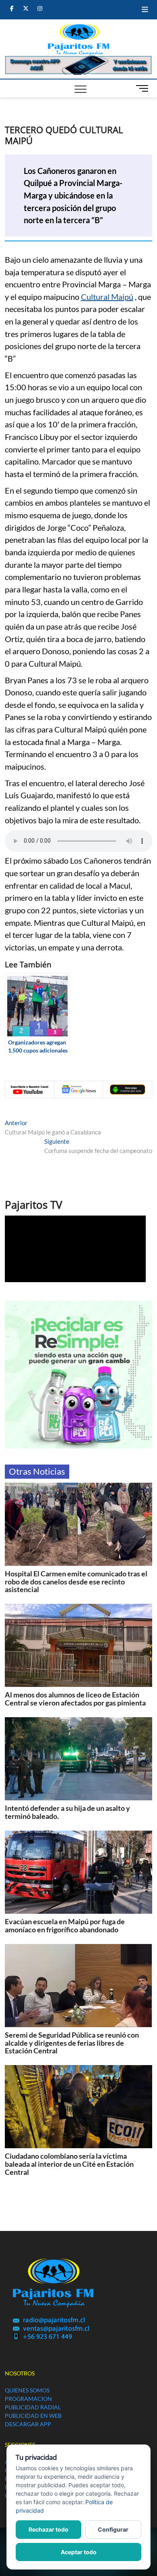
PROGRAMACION (28, 2399)
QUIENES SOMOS (27, 2390)
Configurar (113, 2529)
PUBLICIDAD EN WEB (33, 2416)
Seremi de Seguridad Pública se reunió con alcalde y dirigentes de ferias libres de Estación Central (72, 2043)
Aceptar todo (79, 2552)
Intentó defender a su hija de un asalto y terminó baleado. (67, 1812)
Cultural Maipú (107, 297)
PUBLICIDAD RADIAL (33, 2407)
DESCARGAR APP (28, 2424)
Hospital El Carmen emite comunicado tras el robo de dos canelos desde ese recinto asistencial (76, 1582)
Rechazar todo (49, 2529)
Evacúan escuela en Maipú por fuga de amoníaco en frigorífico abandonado (65, 1925)
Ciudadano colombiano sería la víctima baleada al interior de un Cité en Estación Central (69, 2164)
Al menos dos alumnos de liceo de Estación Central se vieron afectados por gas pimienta (75, 1699)
